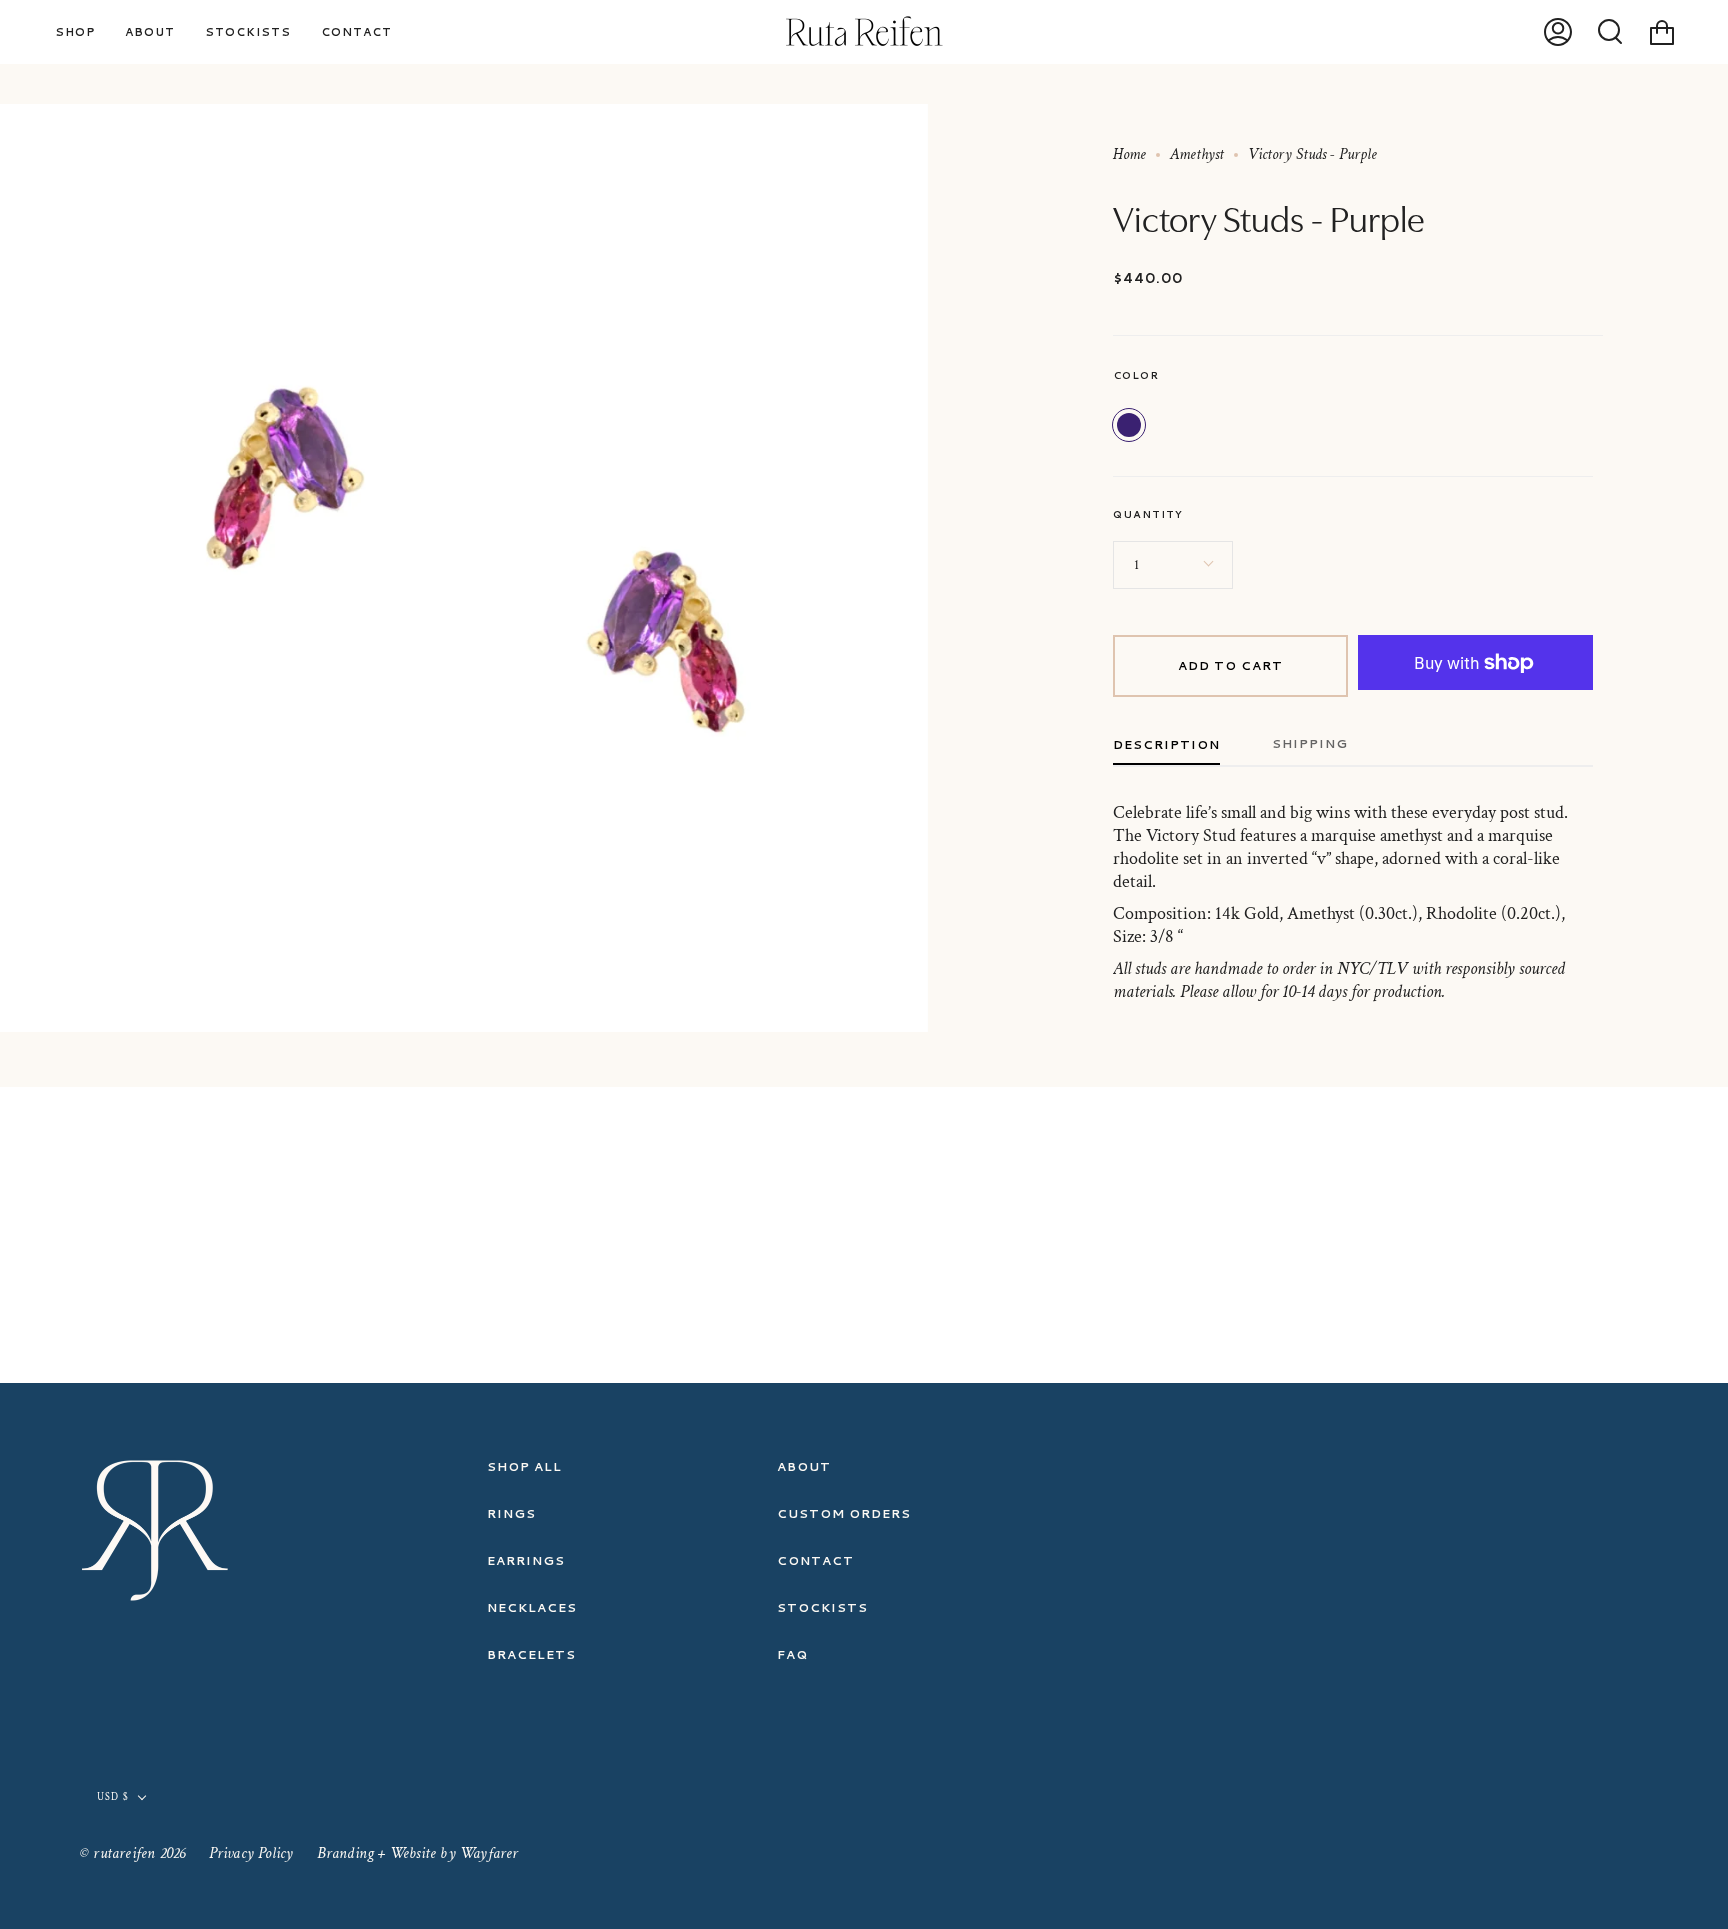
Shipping (1310, 743)
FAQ (792, 1654)
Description (1166, 744)
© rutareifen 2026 (132, 1853)
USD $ (113, 1797)
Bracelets (531, 1654)
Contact (815, 1560)
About (804, 1466)
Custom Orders (844, 1513)
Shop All (524, 1466)
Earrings (526, 1560)
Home (1129, 154)
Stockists (822, 1607)
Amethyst (1197, 154)
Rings (511, 1513)
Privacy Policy (251, 1853)
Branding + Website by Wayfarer (418, 1853)
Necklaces (532, 1607)
